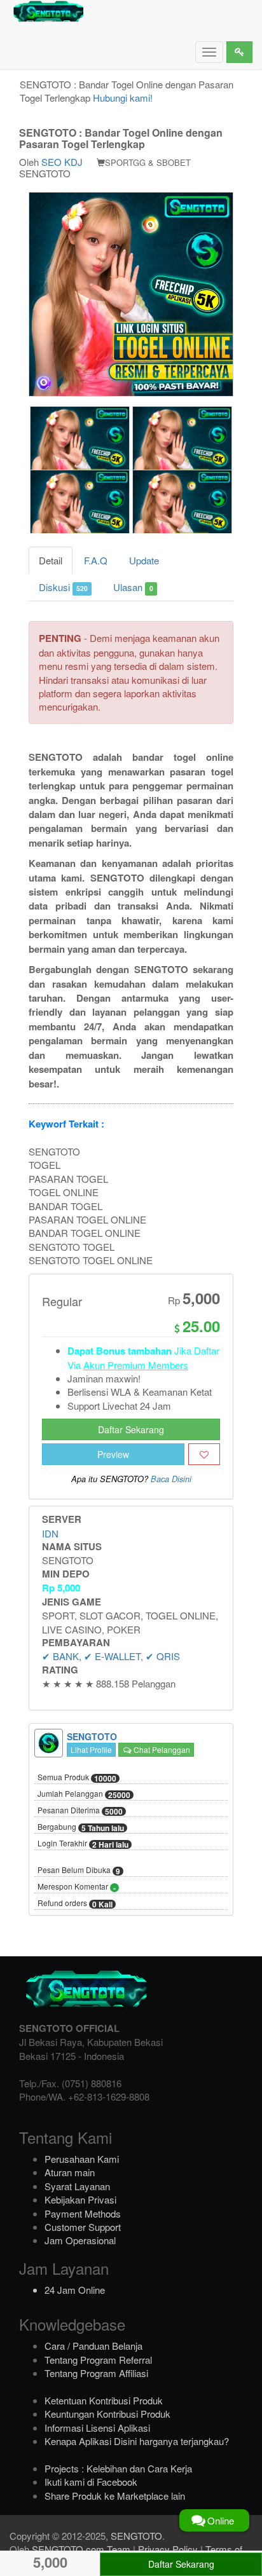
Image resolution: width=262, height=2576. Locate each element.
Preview (113, 1454)
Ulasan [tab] (133, 587)
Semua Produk (77, 1778)
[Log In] (239, 52)
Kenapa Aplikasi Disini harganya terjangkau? (137, 2441)
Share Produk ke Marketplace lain (115, 2496)
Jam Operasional (80, 2240)
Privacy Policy (168, 2549)
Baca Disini (171, 1479)
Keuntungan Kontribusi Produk (107, 2414)
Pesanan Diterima (80, 1811)
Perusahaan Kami (82, 2159)
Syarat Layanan (77, 2186)
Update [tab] (144, 560)
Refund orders (75, 1904)
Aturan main (70, 2172)
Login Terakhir (83, 1844)
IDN (50, 1533)
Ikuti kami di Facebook (91, 2482)
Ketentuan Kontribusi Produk (104, 2400)
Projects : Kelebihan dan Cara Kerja (118, 2468)
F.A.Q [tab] (96, 560)
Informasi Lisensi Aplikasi (97, 2428)
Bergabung (81, 1827)
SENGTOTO (136, 2536)
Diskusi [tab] (63, 587)
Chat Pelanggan (161, 1749)
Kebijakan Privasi (80, 2199)
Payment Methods (83, 2213)
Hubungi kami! (123, 98)
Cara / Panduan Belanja (93, 2346)
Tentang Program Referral (98, 2360)
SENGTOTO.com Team (81, 2549)
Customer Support (83, 2227)
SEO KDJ (62, 162)
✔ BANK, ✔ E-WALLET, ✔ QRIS (111, 1656)
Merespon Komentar (77, 1887)
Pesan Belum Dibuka (79, 1871)
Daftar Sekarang (131, 1429)
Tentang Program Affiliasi (96, 2373)
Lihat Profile (91, 1749)
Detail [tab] (51, 560)
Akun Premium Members (136, 1365)
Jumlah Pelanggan (84, 1794)
